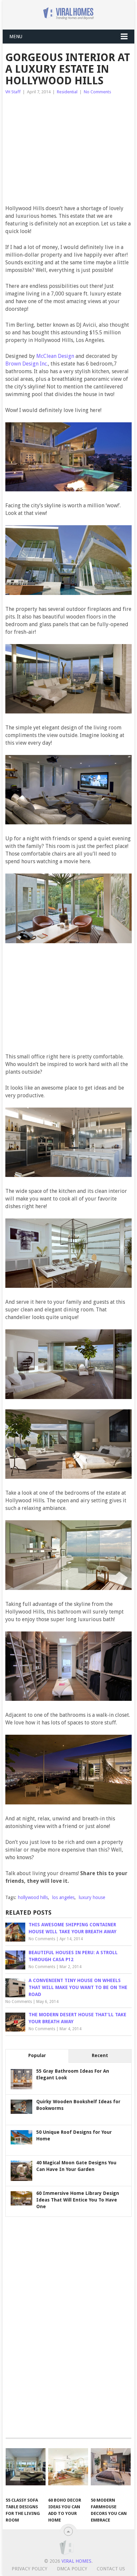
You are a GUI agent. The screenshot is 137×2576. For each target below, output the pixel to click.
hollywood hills (33, 1897)
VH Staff (13, 92)
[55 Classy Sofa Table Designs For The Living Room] (26, 2467)
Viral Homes (76, 2561)
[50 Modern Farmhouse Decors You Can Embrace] (111, 2467)
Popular (37, 2055)
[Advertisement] (76, 153)
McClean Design (55, 356)
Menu (16, 37)
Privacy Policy (29, 2569)
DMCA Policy (72, 2569)
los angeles (63, 1897)
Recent (100, 2055)
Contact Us (111, 2569)
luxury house (92, 1897)
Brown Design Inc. (27, 364)
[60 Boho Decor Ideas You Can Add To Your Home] (68, 2467)
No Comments (97, 92)
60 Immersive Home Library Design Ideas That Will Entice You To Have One (78, 2200)
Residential (67, 92)
